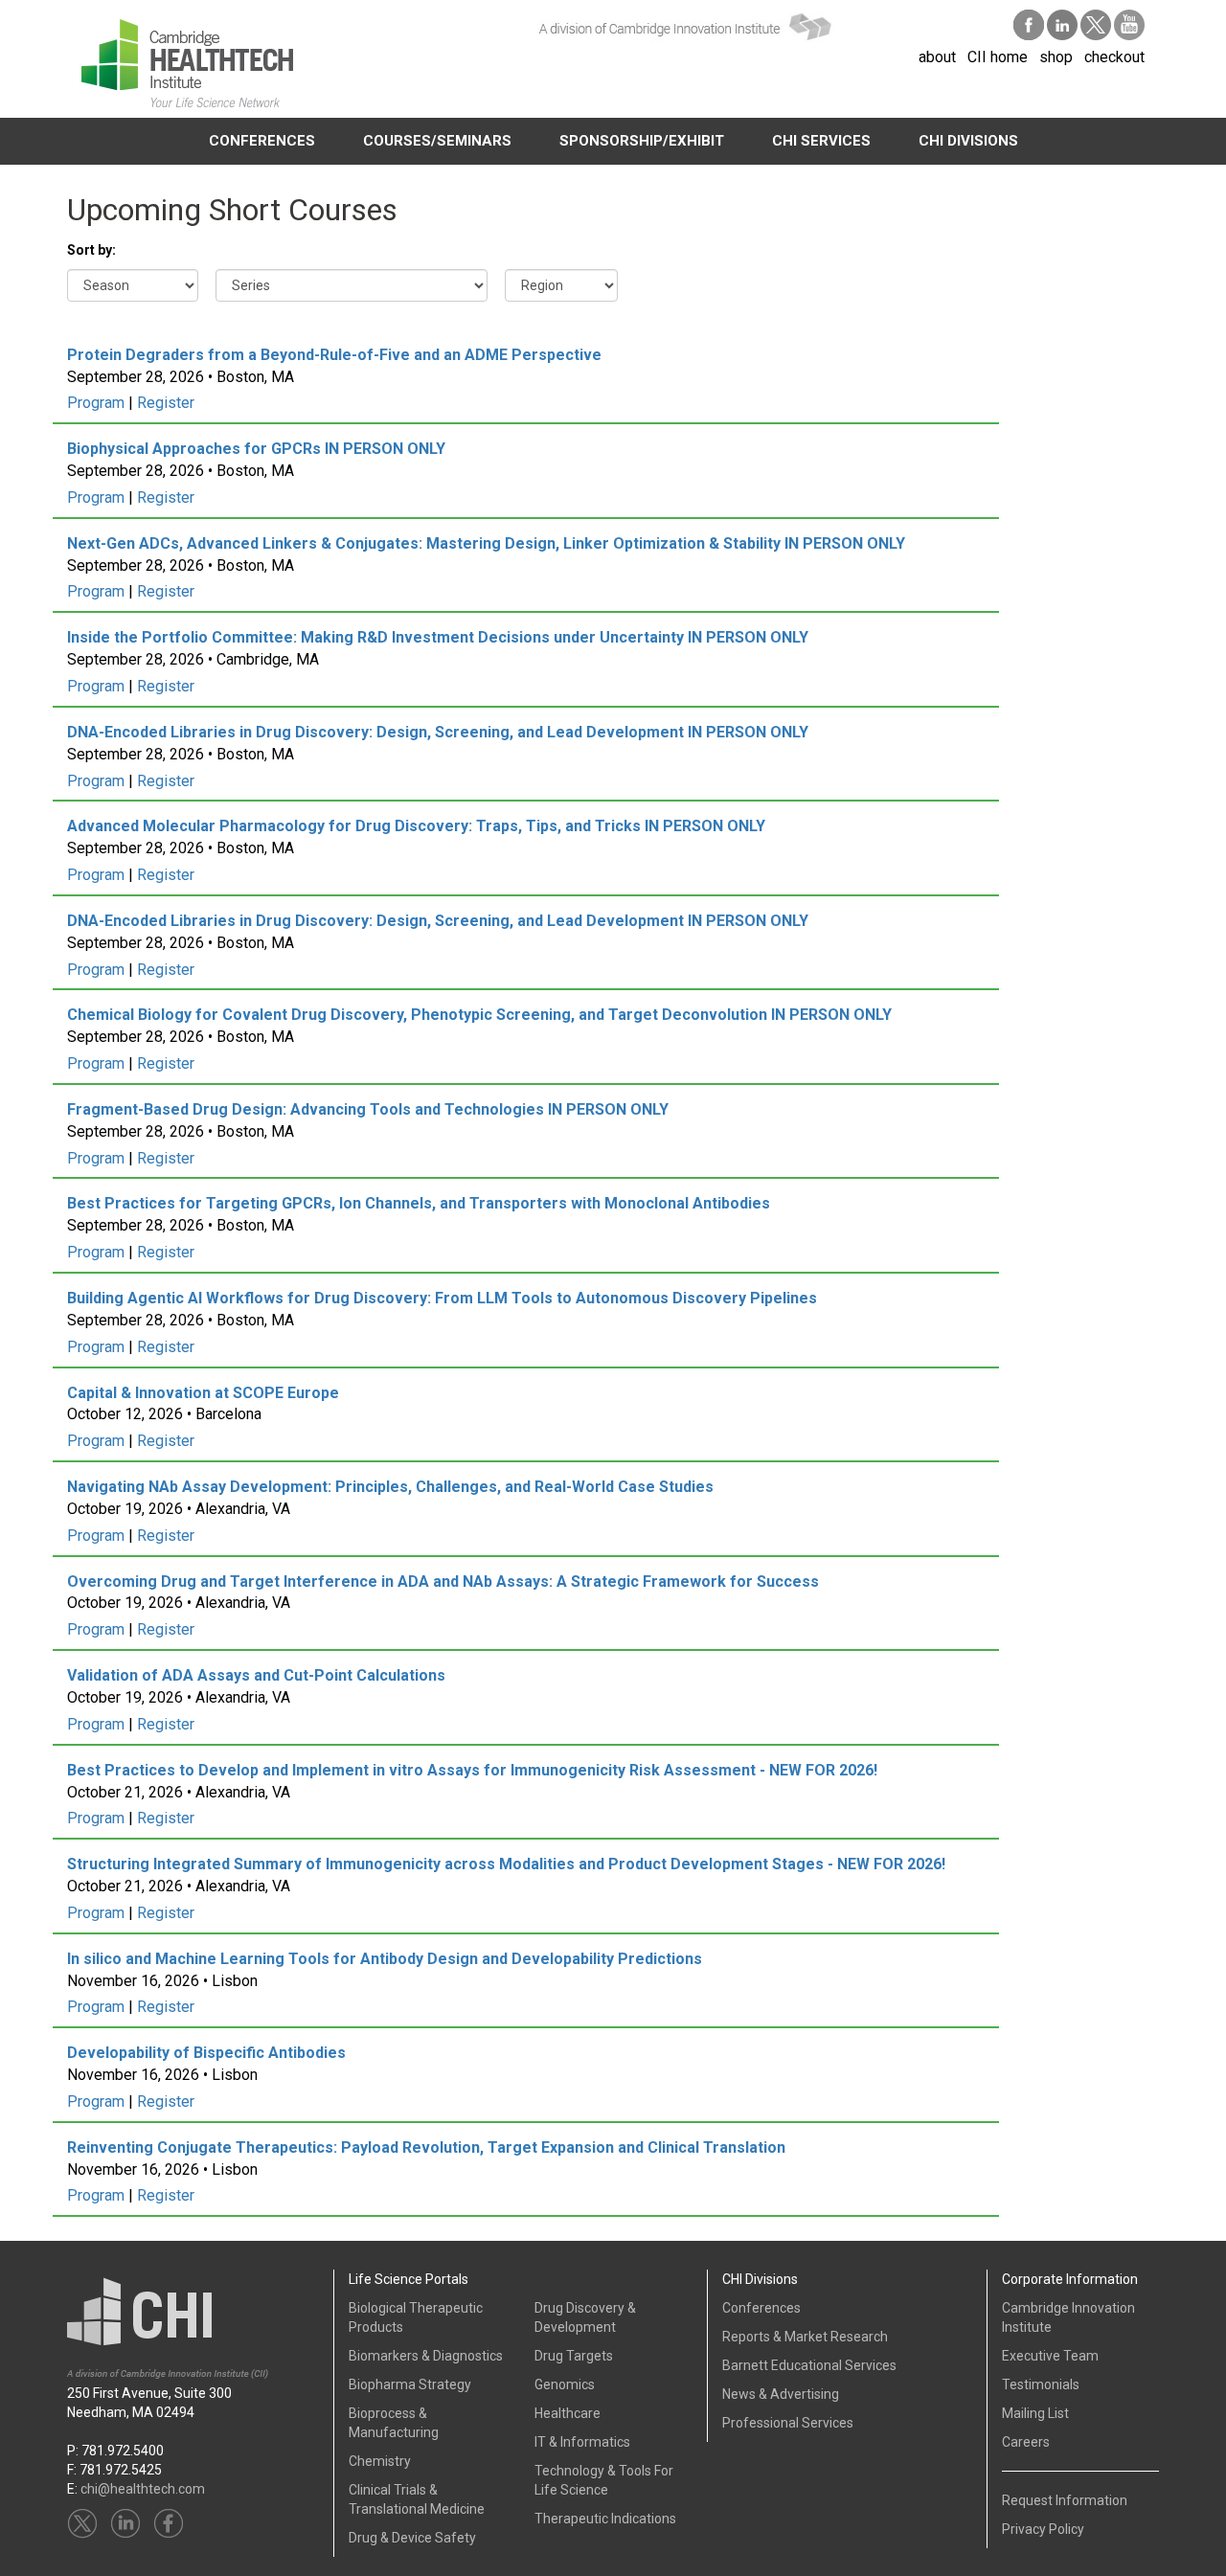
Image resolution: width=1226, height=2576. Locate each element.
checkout (1114, 57)
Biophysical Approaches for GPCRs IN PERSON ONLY (256, 449)
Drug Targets (574, 2356)
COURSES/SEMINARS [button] (437, 141)
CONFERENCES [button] (262, 141)
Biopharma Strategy (410, 2384)
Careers (1026, 2442)
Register (166, 403)
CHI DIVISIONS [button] (968, 141)
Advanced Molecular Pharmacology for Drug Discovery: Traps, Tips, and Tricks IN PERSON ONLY (416, 826)
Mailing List (1035, 2413)
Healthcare (568, 2413)
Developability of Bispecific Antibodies (206, 2053)
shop (1056, 57)
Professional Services (788, 2423)
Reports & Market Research (805, 2337)
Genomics (565, 2384)
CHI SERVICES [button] (821, 141)
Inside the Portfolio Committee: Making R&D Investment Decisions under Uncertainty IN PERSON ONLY (438, 637)
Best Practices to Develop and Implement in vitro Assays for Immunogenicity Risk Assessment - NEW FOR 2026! (472, 1770)
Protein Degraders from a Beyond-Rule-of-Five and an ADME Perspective (334, 355)
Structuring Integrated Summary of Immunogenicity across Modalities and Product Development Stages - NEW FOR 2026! (506, 1864)
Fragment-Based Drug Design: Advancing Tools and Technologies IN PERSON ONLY (368, 1109)
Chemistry (380, 2461)
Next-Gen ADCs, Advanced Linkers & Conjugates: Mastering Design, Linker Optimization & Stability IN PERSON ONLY (486, 543)
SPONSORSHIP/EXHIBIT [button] (642, 141)
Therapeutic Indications (605, 2519)
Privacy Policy (1043, 2529)
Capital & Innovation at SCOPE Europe (203, 1393)
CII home (998, 57)
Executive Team (1050, 2356)
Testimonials (1041, 2384)
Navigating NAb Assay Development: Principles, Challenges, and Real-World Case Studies (390, 1487)
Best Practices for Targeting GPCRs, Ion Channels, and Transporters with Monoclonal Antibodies (419, 1203)
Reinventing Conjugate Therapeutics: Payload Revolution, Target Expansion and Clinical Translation (426, 2147)
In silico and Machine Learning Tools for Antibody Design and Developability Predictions (385, 1959)
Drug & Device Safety (412, 2538)
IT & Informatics (582, 2442)
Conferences (761, 2308)
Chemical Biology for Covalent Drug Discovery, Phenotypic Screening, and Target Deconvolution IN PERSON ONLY (479, 1015)
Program (96, 403)
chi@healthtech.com (143, 2489)
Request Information (1065, 2500)
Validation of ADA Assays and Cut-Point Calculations (256, 1675)
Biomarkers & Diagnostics (426, 2356)
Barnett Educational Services (809, 2365)
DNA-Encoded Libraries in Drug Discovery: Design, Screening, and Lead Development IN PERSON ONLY (438, 732)
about (937, 57)
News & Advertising (781, 2394)
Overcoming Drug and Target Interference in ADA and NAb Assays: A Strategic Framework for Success (443, 1582)
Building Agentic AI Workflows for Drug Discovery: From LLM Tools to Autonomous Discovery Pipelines (442, 1298)
